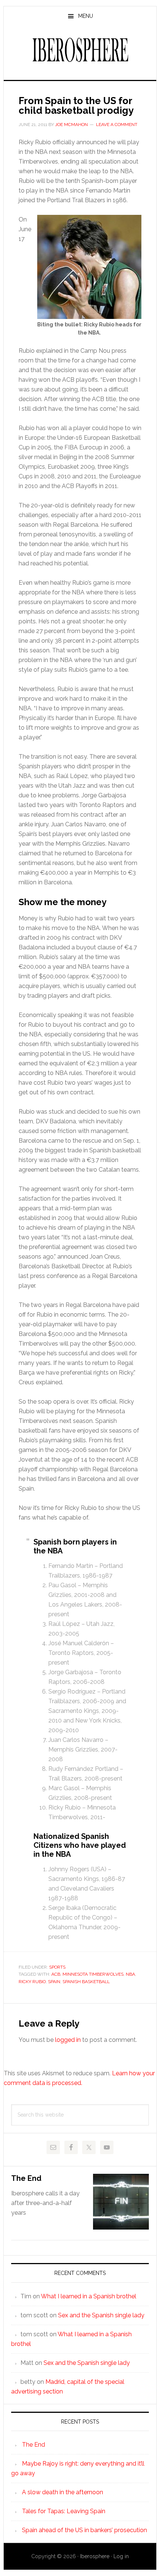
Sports (57, 1967)
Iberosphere (80, 50)
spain (54, 1982)
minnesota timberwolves (93, 1974)
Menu (86, 16)
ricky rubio (32, 1982)
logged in (68, 2040)
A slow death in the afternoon (63, 2492)
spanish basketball (86, 1982)
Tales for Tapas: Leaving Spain (64, 2511)
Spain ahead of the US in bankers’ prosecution (84, 2530)
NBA (130, 1974)
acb (56, 1974)
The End (26, 2178)
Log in (121, 2556)
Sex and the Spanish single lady (101, 2315)
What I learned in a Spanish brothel (89, 2296)
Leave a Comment (117, 125)
